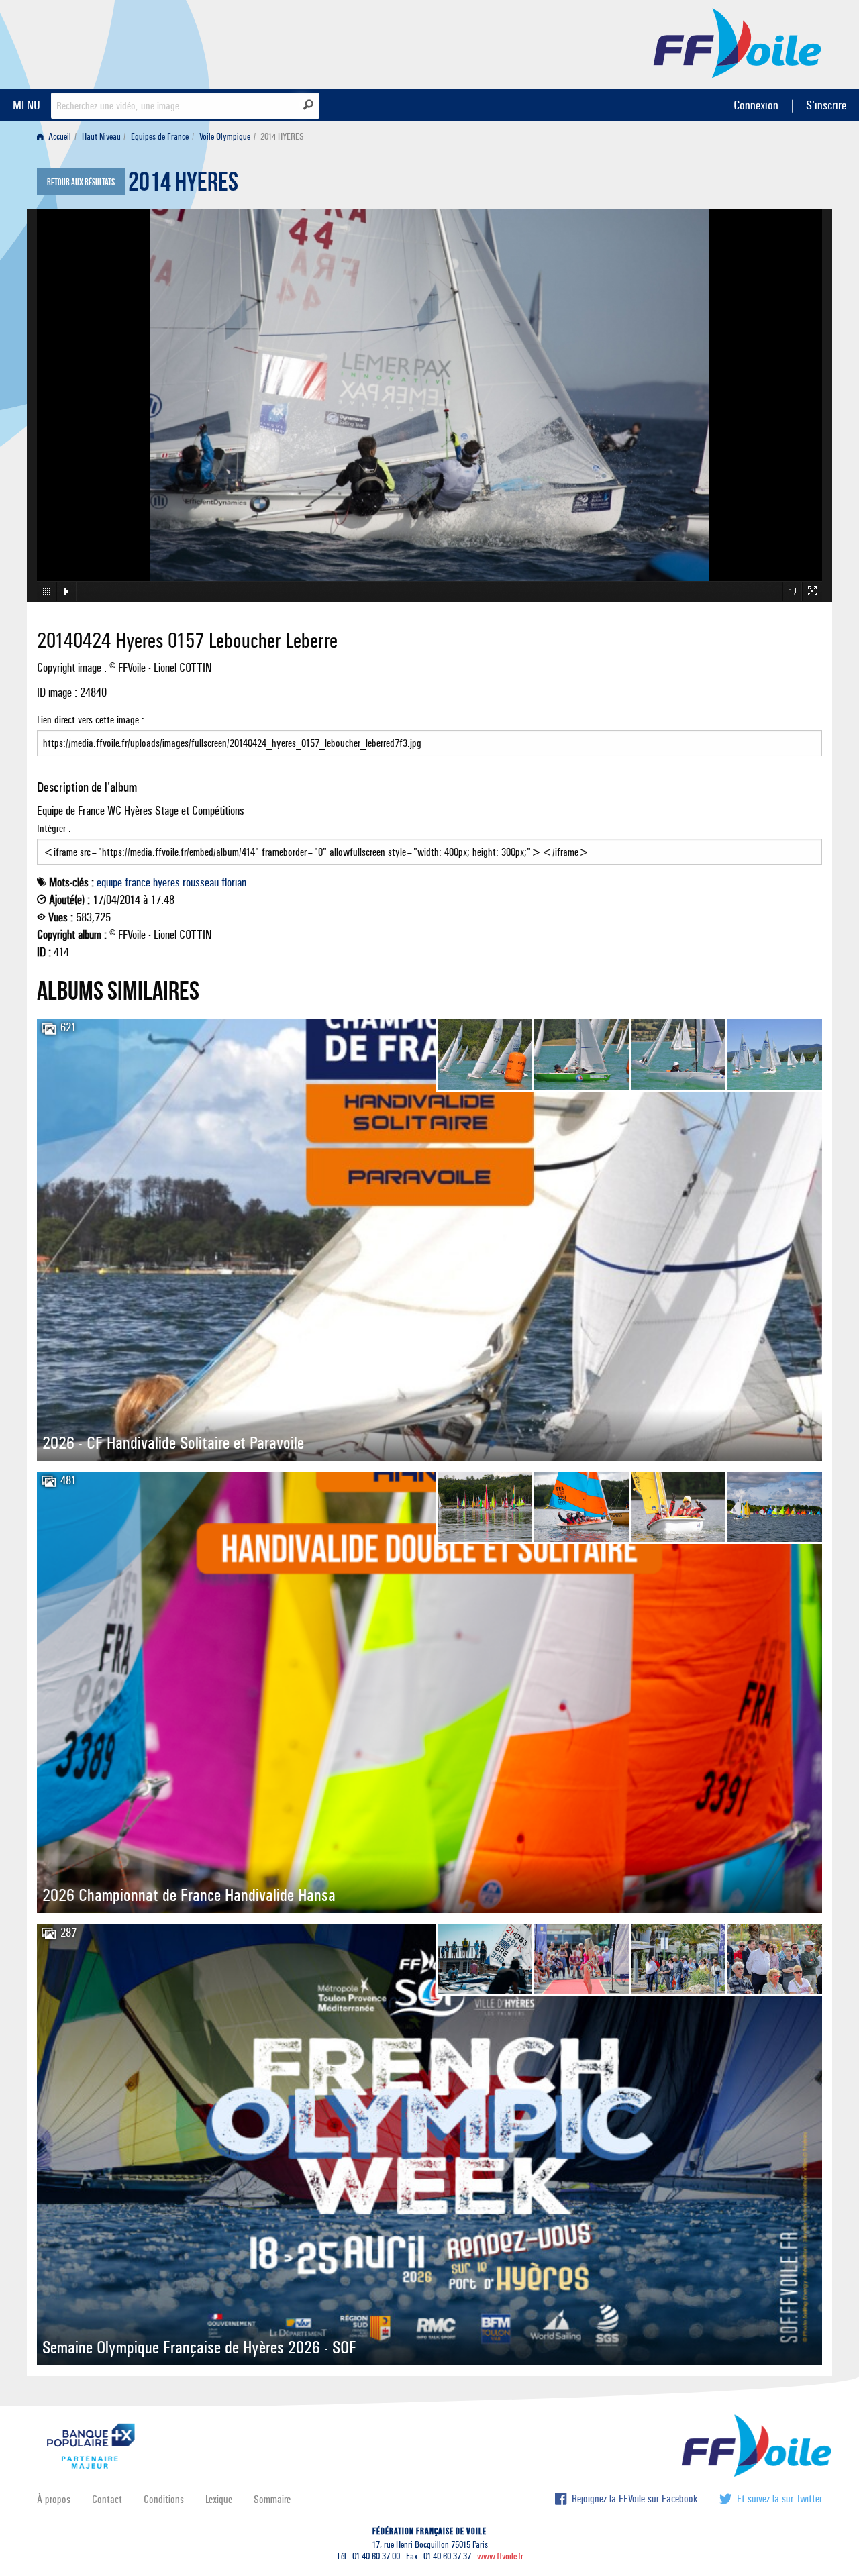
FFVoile (738, 42)
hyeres (166, 882)
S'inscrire (826, 105)
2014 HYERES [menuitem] (282, 137)
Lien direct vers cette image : (91, 720)
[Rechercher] (308, 105)
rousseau (201, 882)
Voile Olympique (225, 137)
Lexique (219, 2499)
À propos (54, 2499)
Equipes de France (160, 137)
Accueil (59, 137)
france (138, 882)
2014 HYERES (183, 185)
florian (234, 882)
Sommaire (272, 2499)
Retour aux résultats (81, 183)
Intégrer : (54, 828)
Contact (107, 2499)
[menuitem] (57, 137)
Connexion (756, 105)
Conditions (164, 2499)
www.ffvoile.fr (500, 2556)
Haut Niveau (101, 137)
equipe (109, 882)
